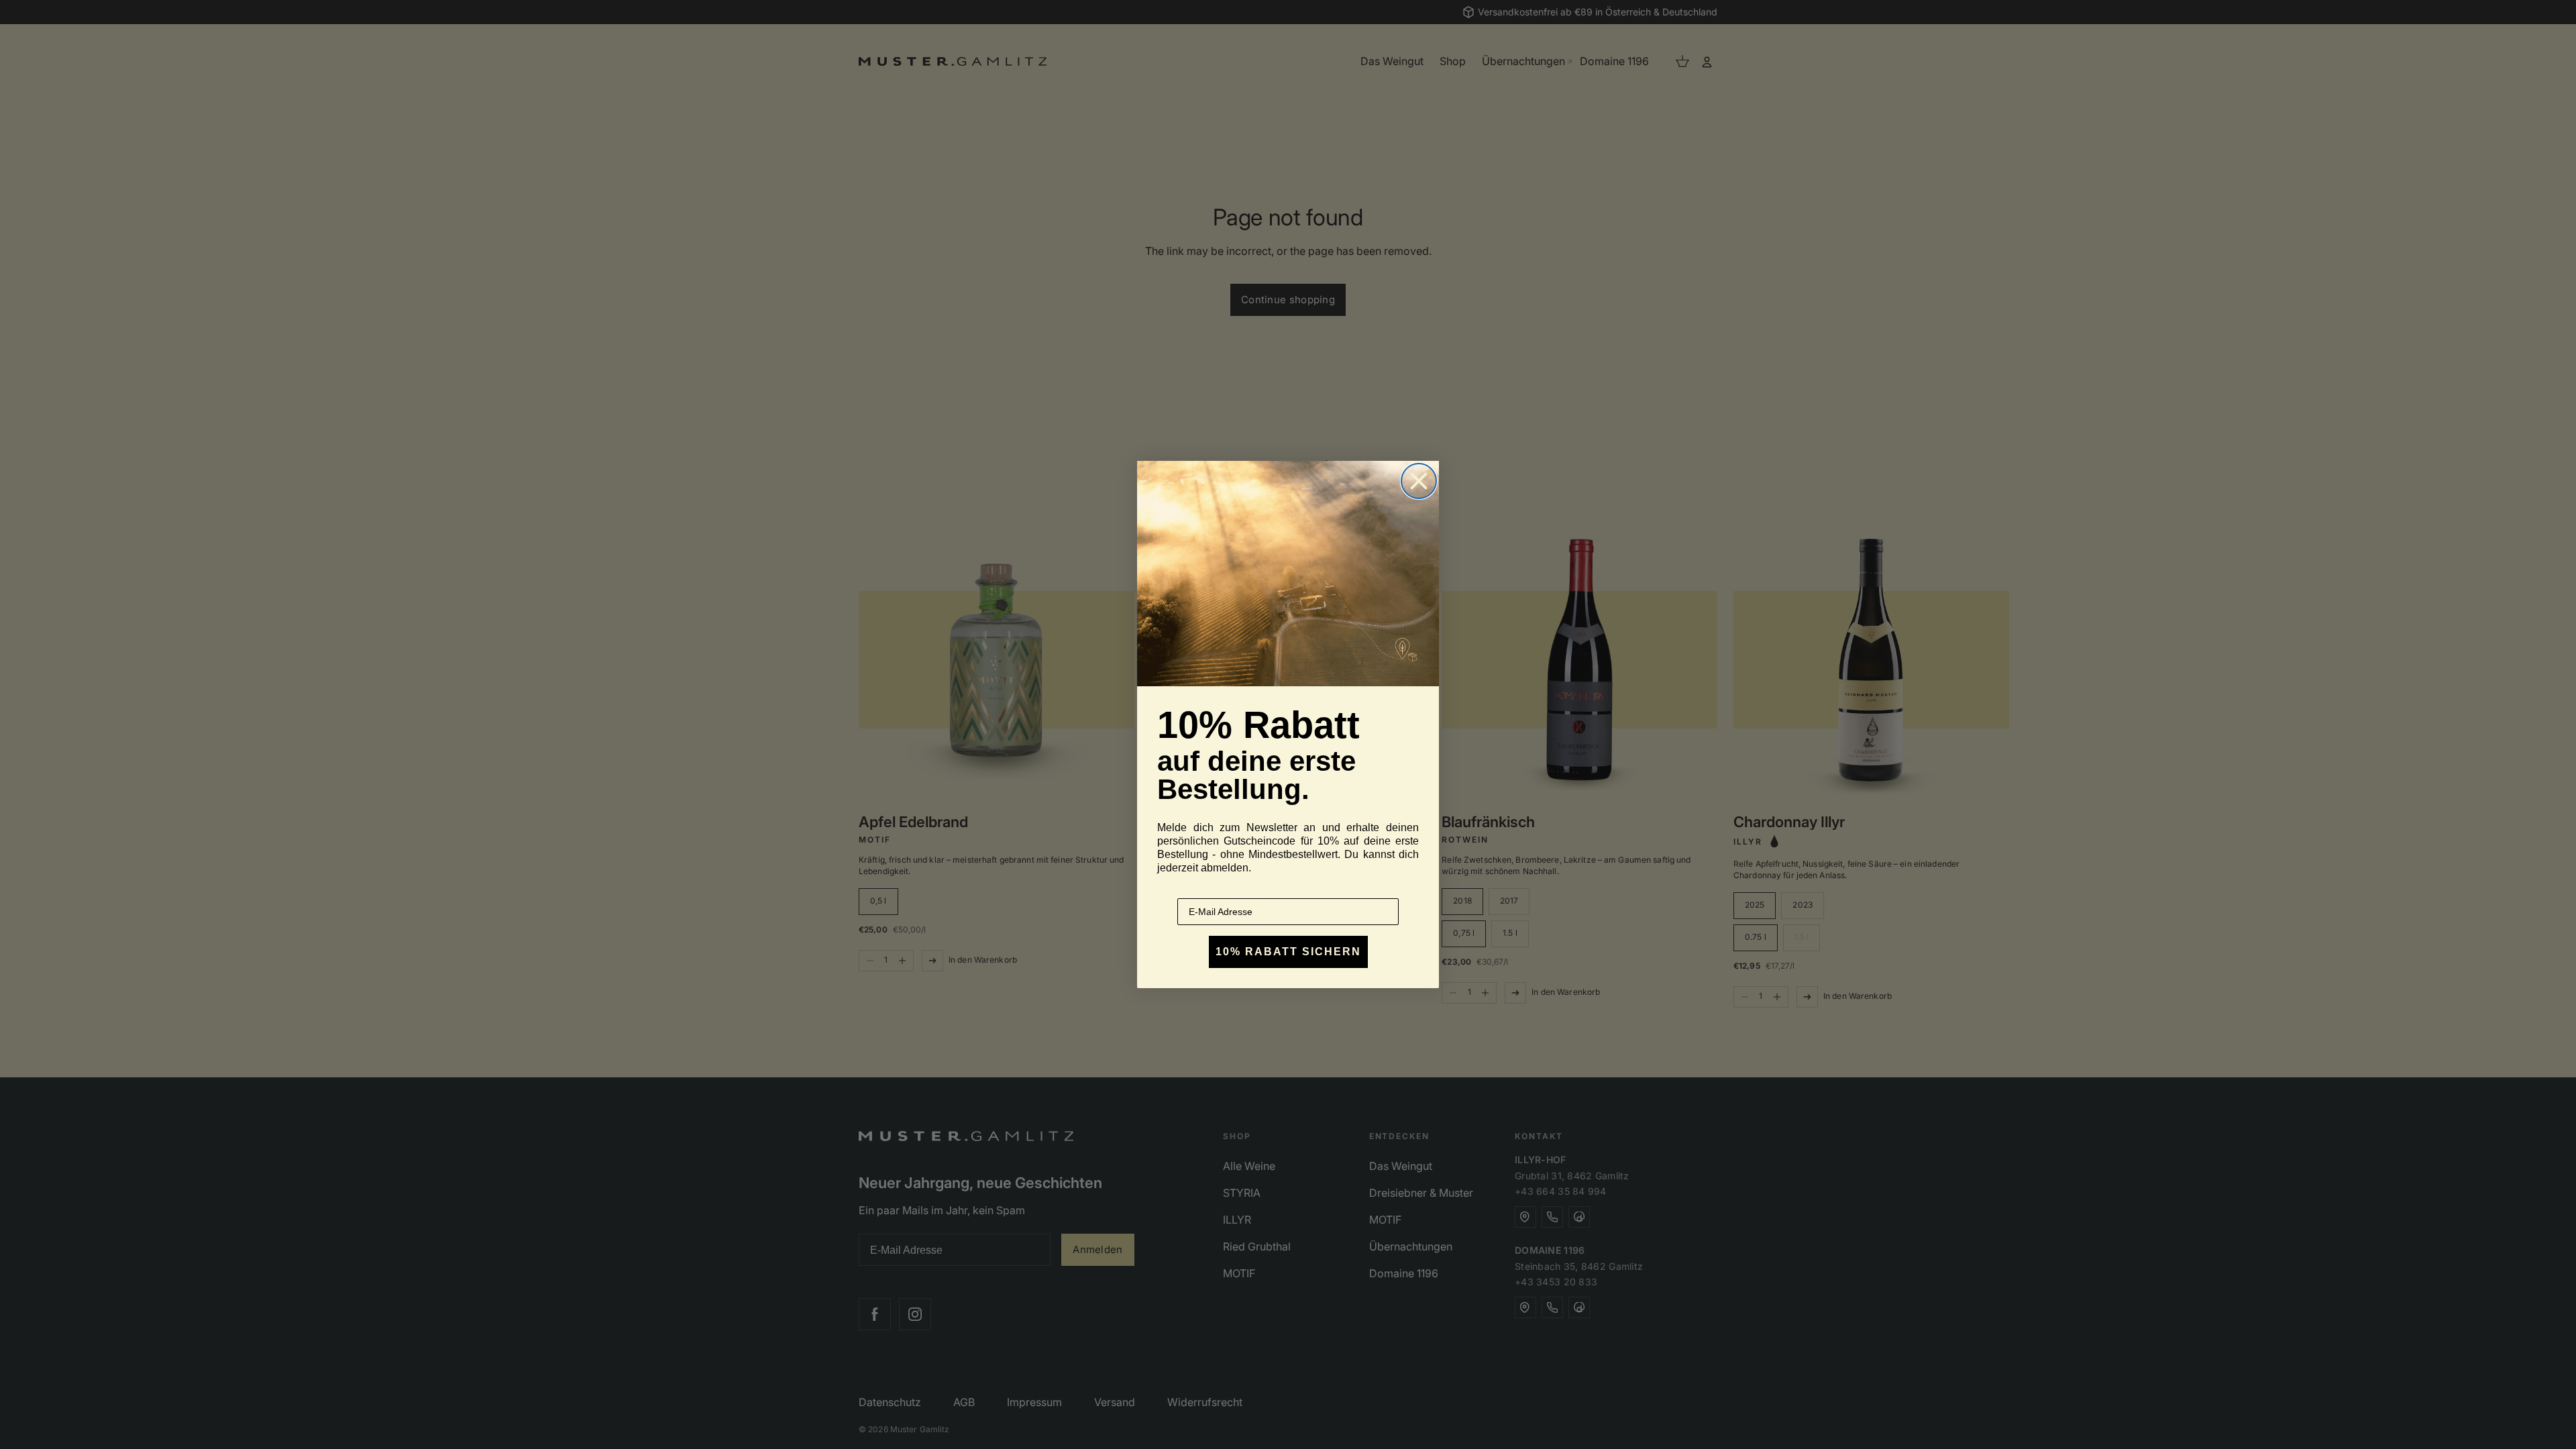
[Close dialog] (1419, 481)
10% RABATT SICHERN (1288, 952)
